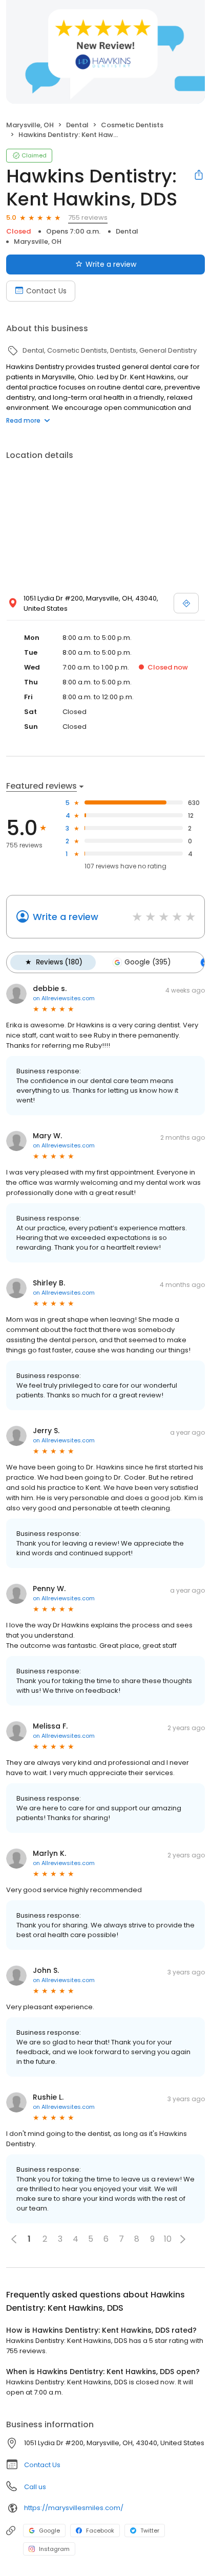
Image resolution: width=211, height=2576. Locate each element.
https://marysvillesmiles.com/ (74, 2508)
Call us (35, 2487)
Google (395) (147, 962)
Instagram (54, 2549)
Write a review (111, 264)
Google (49, 2531)
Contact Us (46, 291)
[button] (183, 2239)
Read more (23, 420)
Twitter (150, 2531)
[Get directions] (186, 603)
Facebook (100, 2531)
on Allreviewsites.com (64, 998)
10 (168, 2239)
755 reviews (88, 217)
